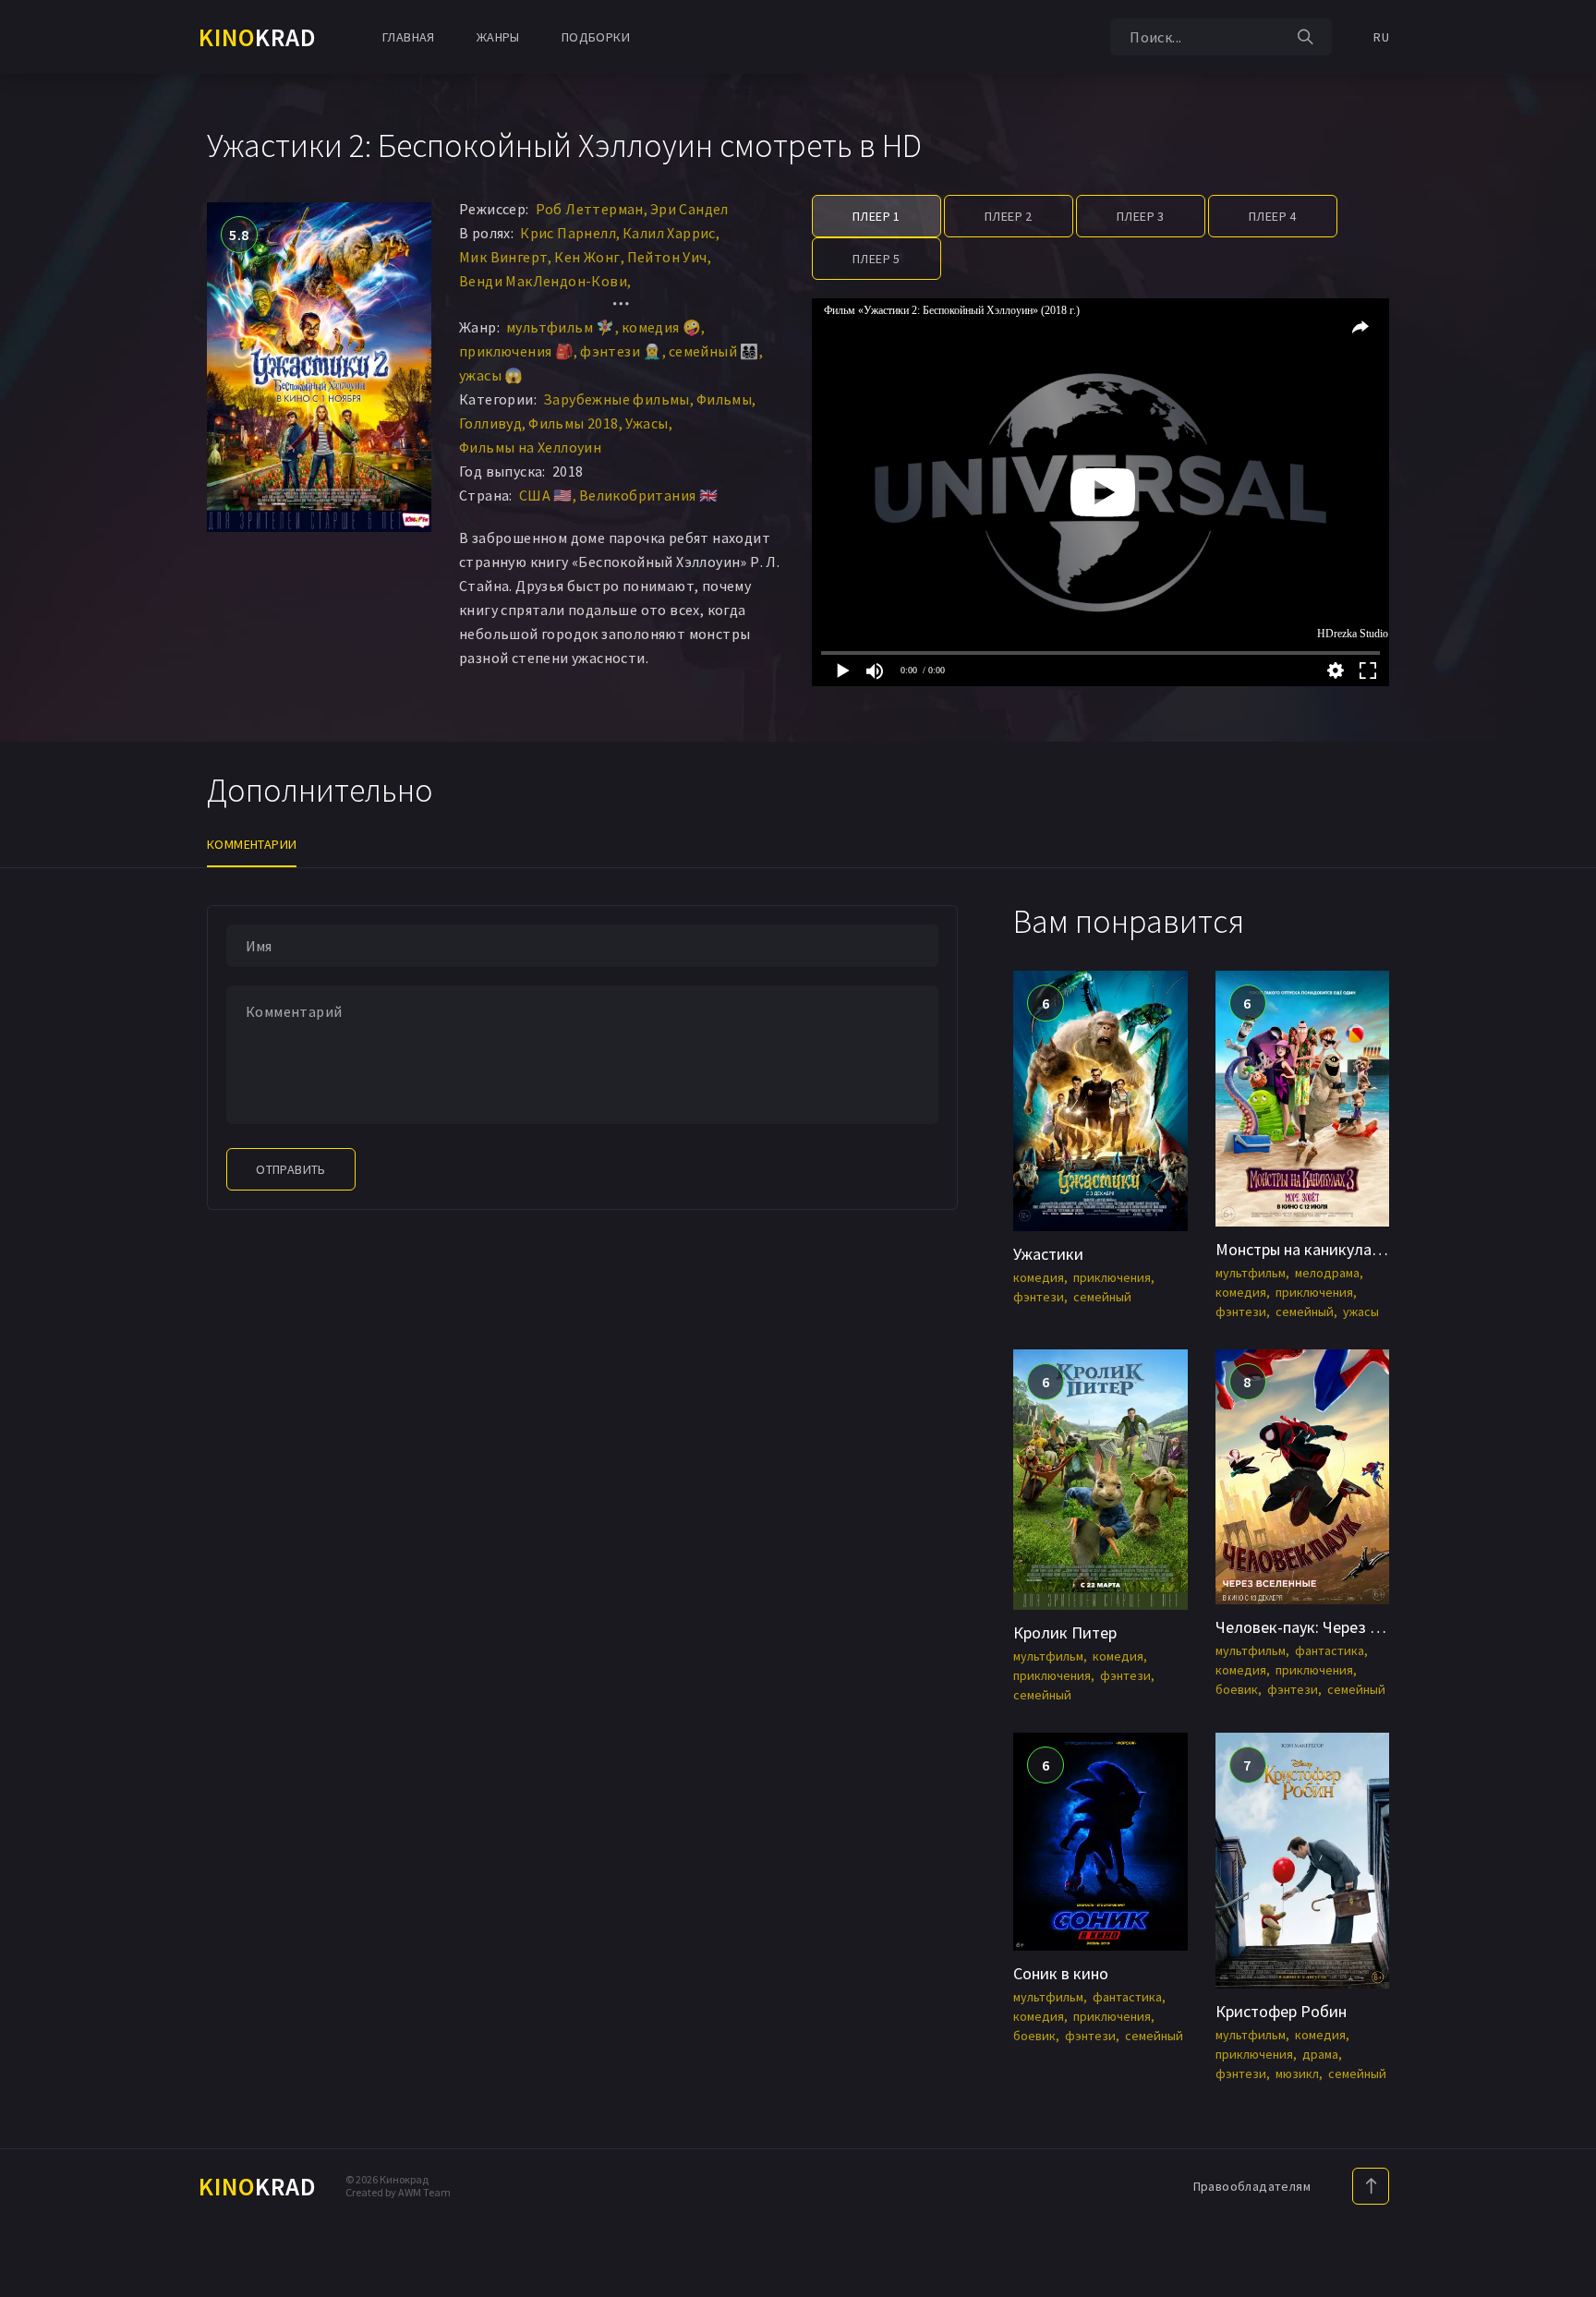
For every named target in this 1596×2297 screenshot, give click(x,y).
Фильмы (724, 399)
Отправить (291, 1169)
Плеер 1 (877, 216)
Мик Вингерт (503, 257)
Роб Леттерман (590, 209)
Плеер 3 (1141, 216)
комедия (1039, 1277)
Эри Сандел (689, 209)
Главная (409, 37)
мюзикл (1297, 2073)
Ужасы (647, 423)
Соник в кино (1061, 1973)
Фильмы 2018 (573, 423)
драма (1320, 2054)
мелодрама (1327, 1273)
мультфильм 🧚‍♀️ (561, 327)
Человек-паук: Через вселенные (1331, 1627)
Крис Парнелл (568, 233)
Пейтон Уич (667, 257)
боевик (1237, 1689)
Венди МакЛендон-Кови (543, 281)
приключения (1112, 1277)
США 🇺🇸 (546, 495)
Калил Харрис (669, 233)
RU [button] (1381, 37)
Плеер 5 (877, 259)
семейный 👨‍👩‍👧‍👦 (714, 351)
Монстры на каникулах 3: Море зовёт (1349, 1249)
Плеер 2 (1009, 216)
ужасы (1361, 1312)
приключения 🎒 (516, 351)
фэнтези (1039, 1297)
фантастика (1330, 1650)
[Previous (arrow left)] (32, 1149)
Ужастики (1048, 1254)
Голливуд (490, 423)
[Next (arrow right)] (1564, 1149)
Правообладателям (1252, 2186)
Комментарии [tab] (252, 844)
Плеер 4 (1273, 216)
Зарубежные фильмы (617, 399)
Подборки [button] (596, 37)
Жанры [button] (498, 37)
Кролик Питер (1065, 1632)
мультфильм (1251, 1273)
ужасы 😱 (491, 375)
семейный (1102, 1297)
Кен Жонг (587, 257)
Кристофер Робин (1281, 2011)
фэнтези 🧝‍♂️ (621, 351)
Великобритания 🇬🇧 (648, 495)
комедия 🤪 (662, 327)
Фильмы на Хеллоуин (530, 447)
